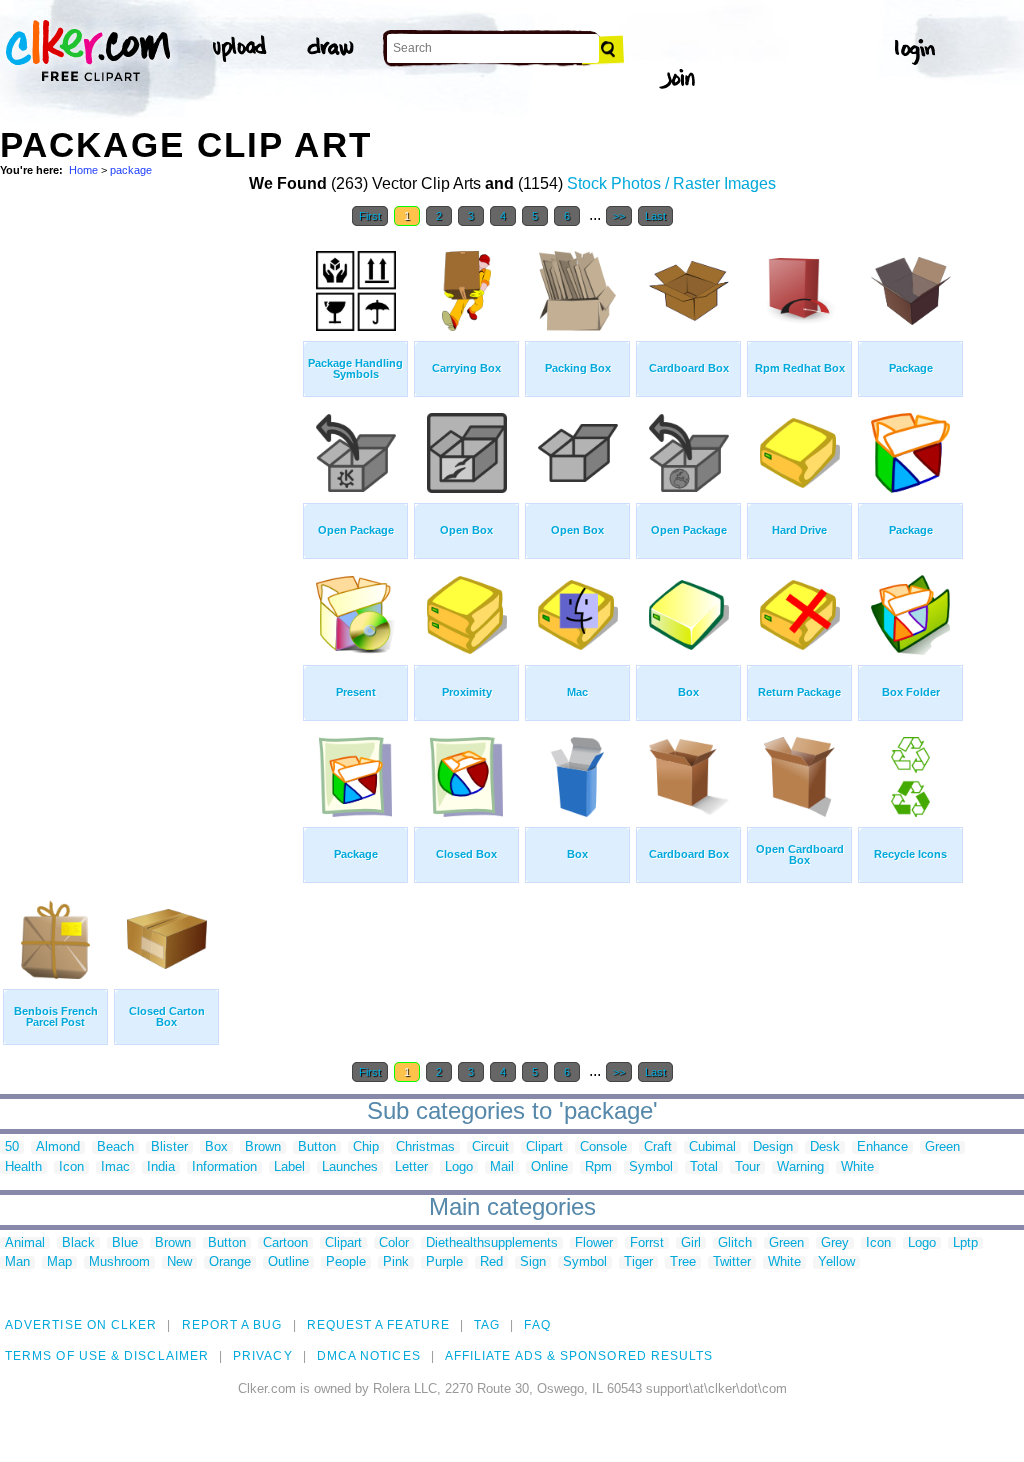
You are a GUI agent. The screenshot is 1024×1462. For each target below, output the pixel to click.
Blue (125, 1243)
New (179, 1262)
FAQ (537, 1325)
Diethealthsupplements (492, 1243)
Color (394, 1243)
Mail (502, 1167)
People (346, 1262)
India (161, 1167)
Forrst (647, 1243)
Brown (263, 1147)
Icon (71, 1167)
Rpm (598, 1167)
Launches (350, 1167)
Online (549, 1167)
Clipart (544, 1147)
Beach (115, 1147)
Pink (396, 1262)
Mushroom (119, 1262)
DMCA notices (369, 1356)
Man (17, 1262)
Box (216, 1147)
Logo (459, 1167)
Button (317, 1147)
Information (224, 1167)
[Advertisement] (150, 538)
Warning (800, 1167)
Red (491, 1262)
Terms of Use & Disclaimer (107, 1356)
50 (12, 1147)
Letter (411, 1167)
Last (655, 216)
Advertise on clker (81, 1325)
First (370, 216)
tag (487, 1325)
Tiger (638, 1262)
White (857, 1167)
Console (603, 1147)
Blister (169, 1147)
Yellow (836, 1262)
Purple (444, 1262)
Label (289, 1167)
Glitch (735, 1243)
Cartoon (285, 1243)
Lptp (965, 1243)
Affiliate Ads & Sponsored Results (579, 1356)
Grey (835, 1243)
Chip (366, 1147)
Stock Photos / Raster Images (671, 183)
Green (942, 1147)
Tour (747, 1167)
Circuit (490, 1147)
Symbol (651, 1167)
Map (59, 1262)
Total (704, 1167)
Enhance (882, 1147)
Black (78, 1243)
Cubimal (712, 1147)
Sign (533, 1262)
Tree (683, 1262)
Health (23, 1167)
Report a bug (232, 1325)
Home (83, 170)
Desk (825, 1147)
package (131, 170)
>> (619, 216)
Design (773, 1147)
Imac (115, 1167)
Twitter (732, 1262)
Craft (658, 1147)
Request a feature (378, 1325)
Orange (230, 1262)
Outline (288, 1262)
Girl (691, 1243)
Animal (25, 1243)
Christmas (425, 1147)
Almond (58, 1147)
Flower (594, 1243)
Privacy (263, 1356)
